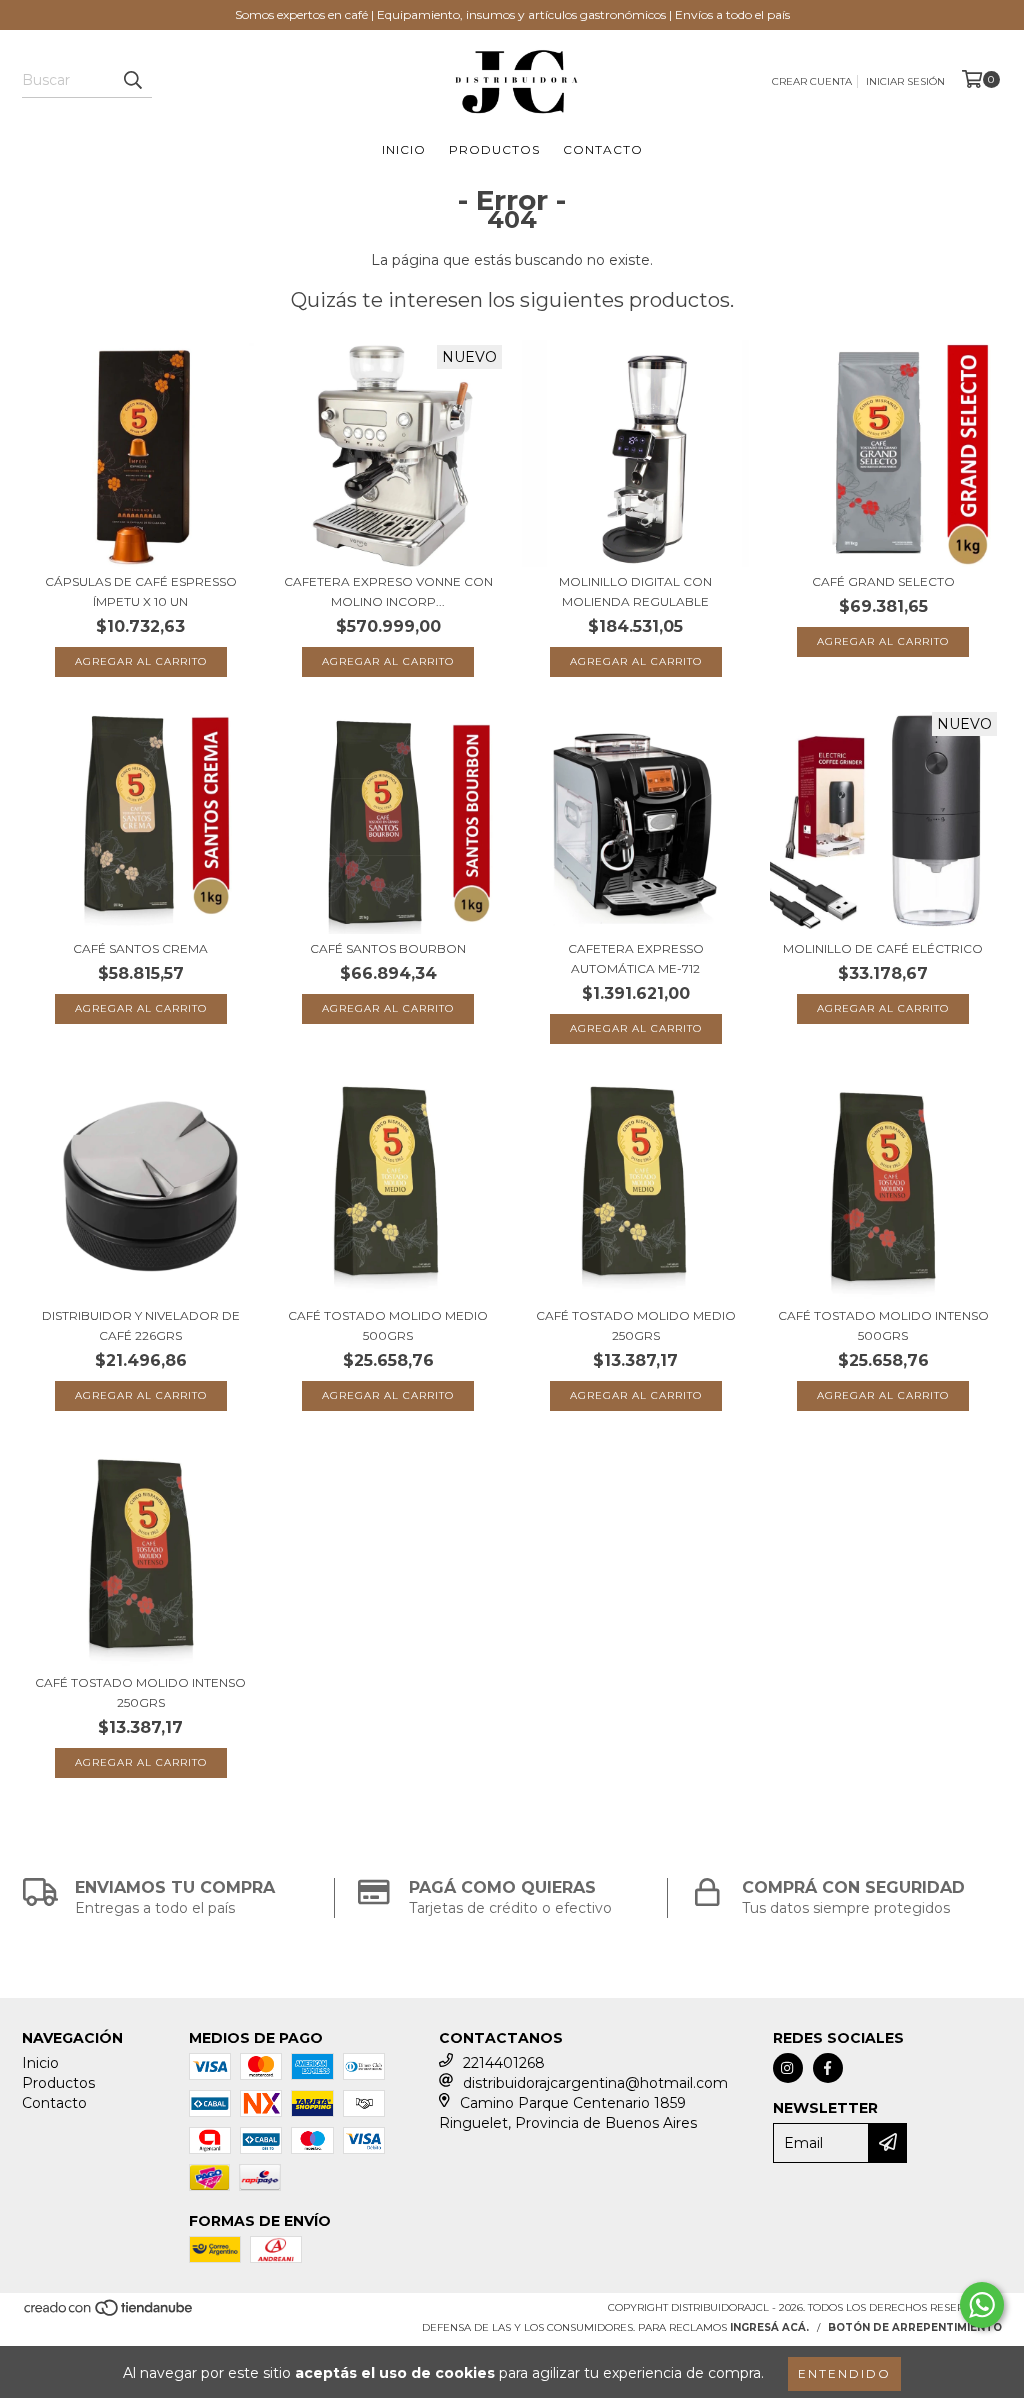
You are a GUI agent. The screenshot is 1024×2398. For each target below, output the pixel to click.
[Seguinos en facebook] (828, 2068)
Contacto (603, 149)
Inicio (404, 149)
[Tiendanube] (109, 2314)
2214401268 (504, 2063)
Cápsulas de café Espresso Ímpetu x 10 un (141, 591)
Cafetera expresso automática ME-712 (636, 958)
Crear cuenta (812, 81)
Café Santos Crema (140, 948)
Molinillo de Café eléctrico (883, 948)
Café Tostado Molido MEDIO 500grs (388, 1325)
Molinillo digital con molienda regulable (635, 591)
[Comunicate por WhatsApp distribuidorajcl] (982, 2305)
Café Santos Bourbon (388, 948)
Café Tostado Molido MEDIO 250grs (636, 1325)
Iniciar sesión (905, 81)
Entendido (844, 2373)
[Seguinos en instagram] (788, 2068)
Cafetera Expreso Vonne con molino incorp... (388, 591)
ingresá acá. (769, 2327)
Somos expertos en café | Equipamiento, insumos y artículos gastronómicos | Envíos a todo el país (512, 14)
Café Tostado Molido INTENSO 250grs (140, 1692)
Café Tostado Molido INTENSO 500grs (883, 1325)
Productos (494, 149)
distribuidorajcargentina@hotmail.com (595, 2083)
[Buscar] (132, 80)
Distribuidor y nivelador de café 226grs (141, 1325)
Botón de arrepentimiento (915, 2327)
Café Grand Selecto (883, 581)
